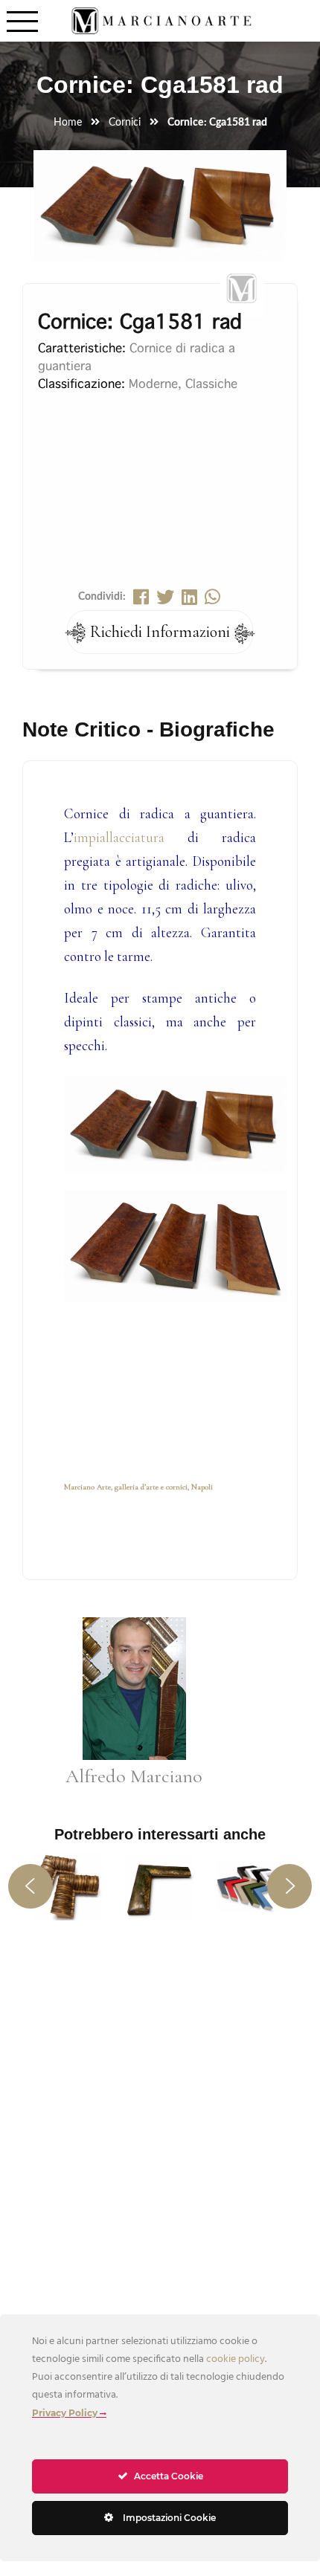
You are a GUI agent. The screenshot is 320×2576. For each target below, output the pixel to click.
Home (68, 123)
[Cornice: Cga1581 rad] (160, 242)
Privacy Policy (65, 2413)
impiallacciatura (119, 838)
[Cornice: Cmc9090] (159, 1886)
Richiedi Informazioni (160, 632)
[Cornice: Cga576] (67, 1886)
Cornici (125, 123)
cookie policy (236, 2359)
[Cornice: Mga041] (250, 1886)
